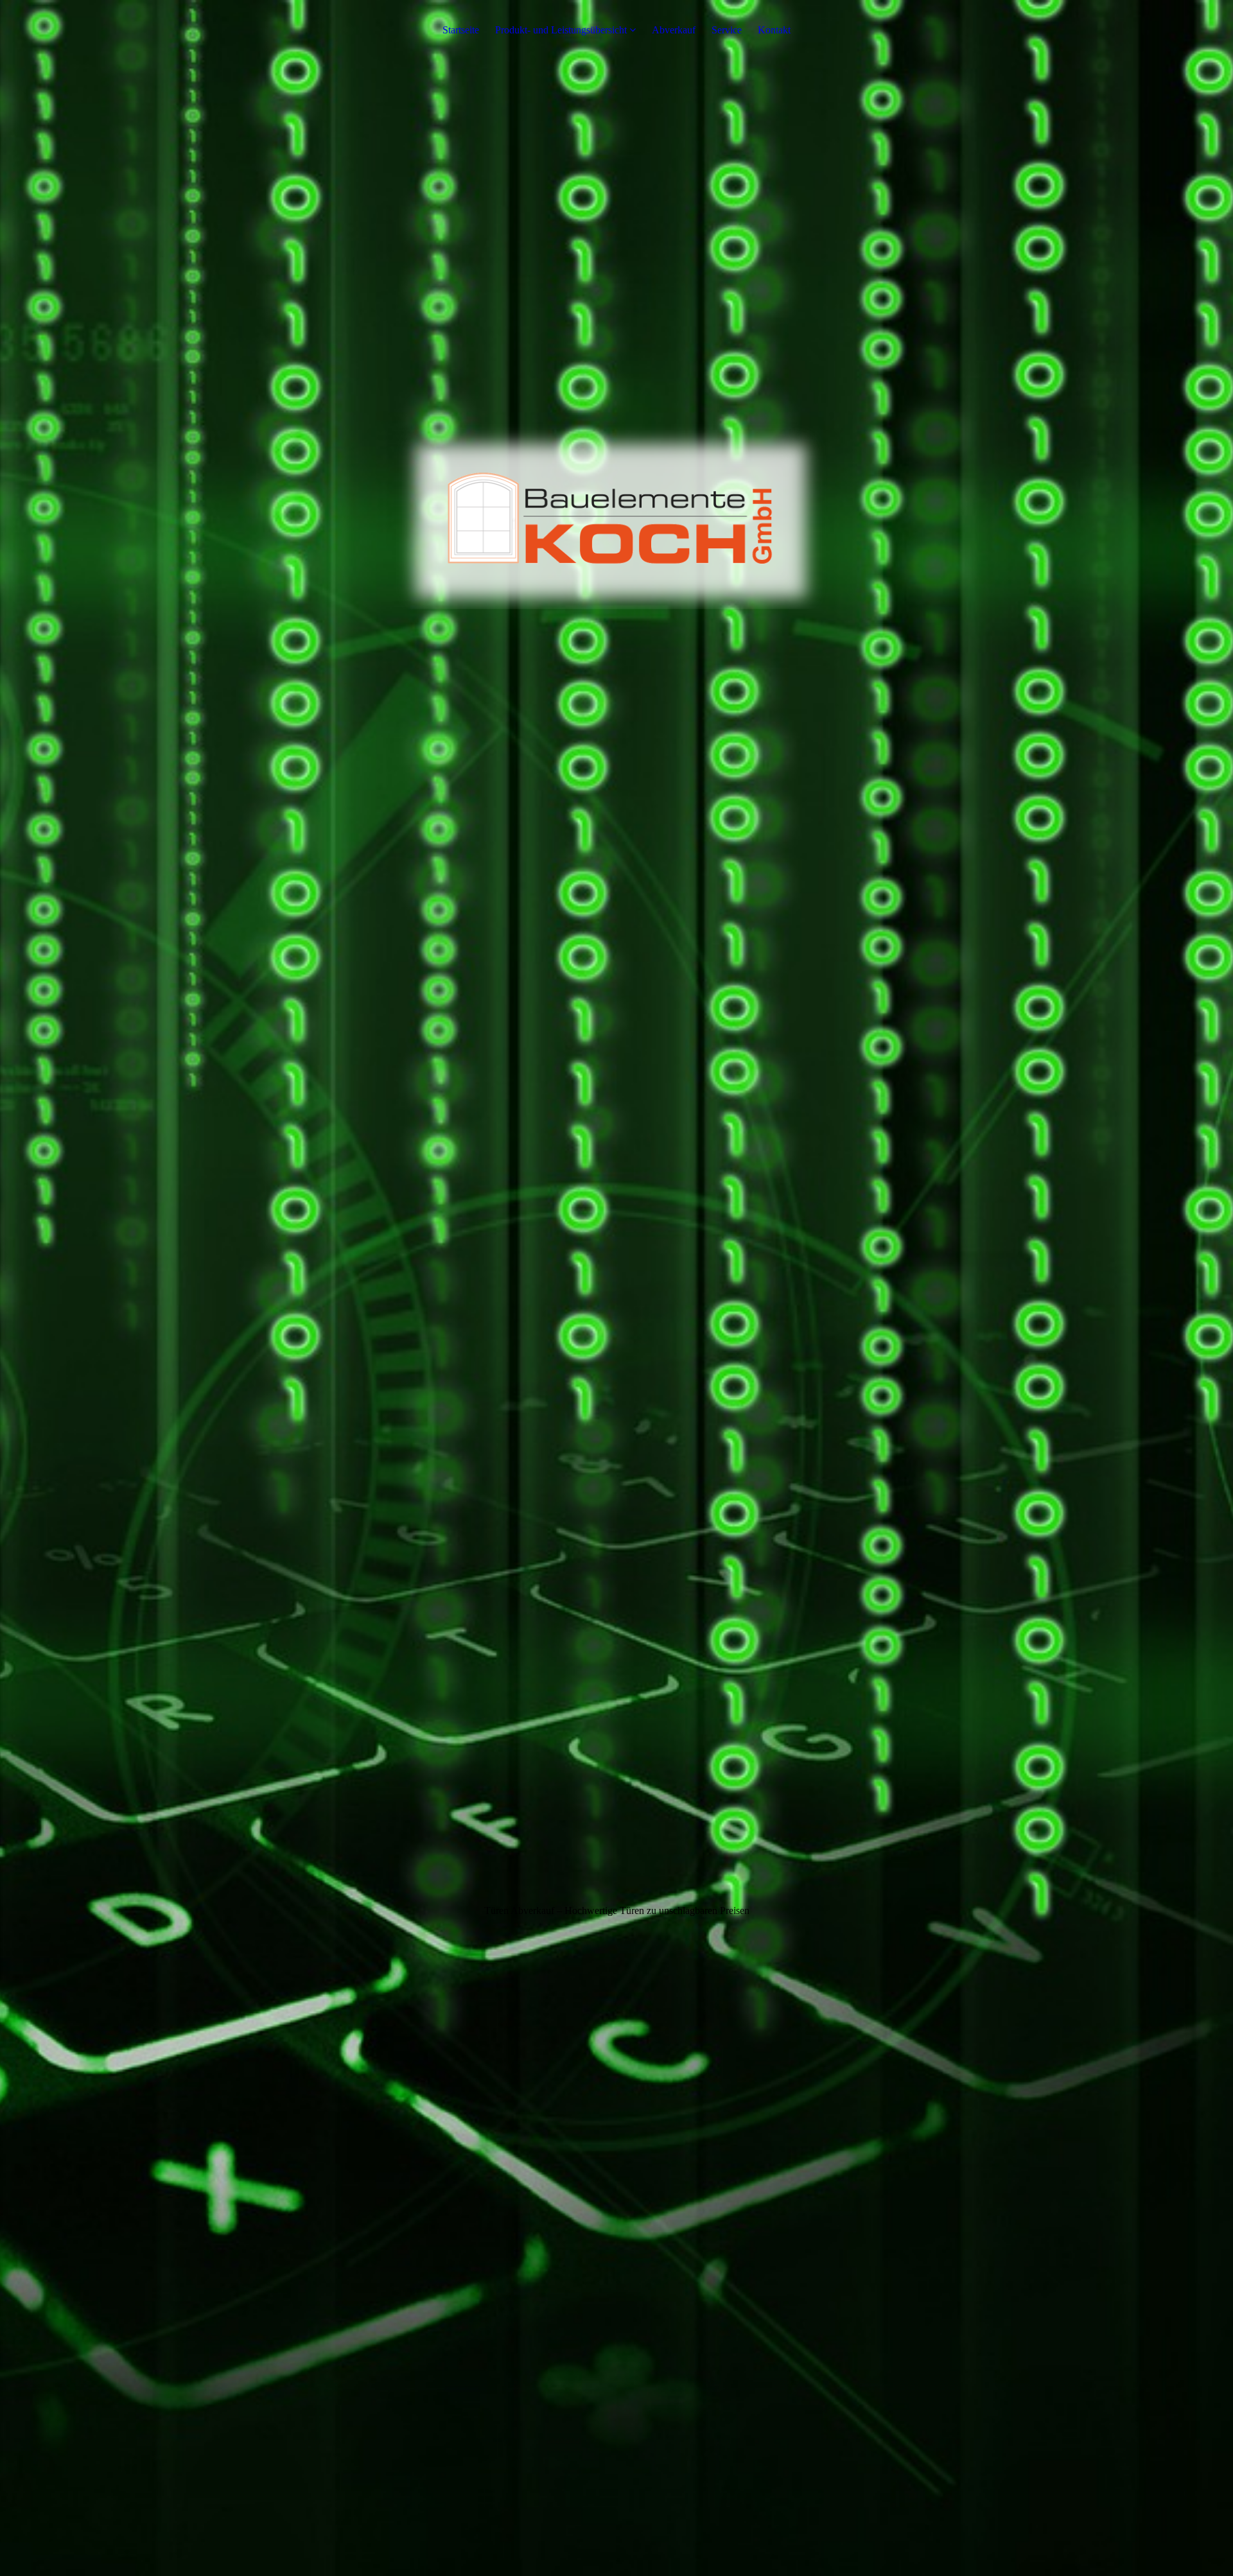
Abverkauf (674, 30)
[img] (616, 1288)
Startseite (461, 30)
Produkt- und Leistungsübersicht (561, 30)
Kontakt (774, 30)
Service (727, 30)
